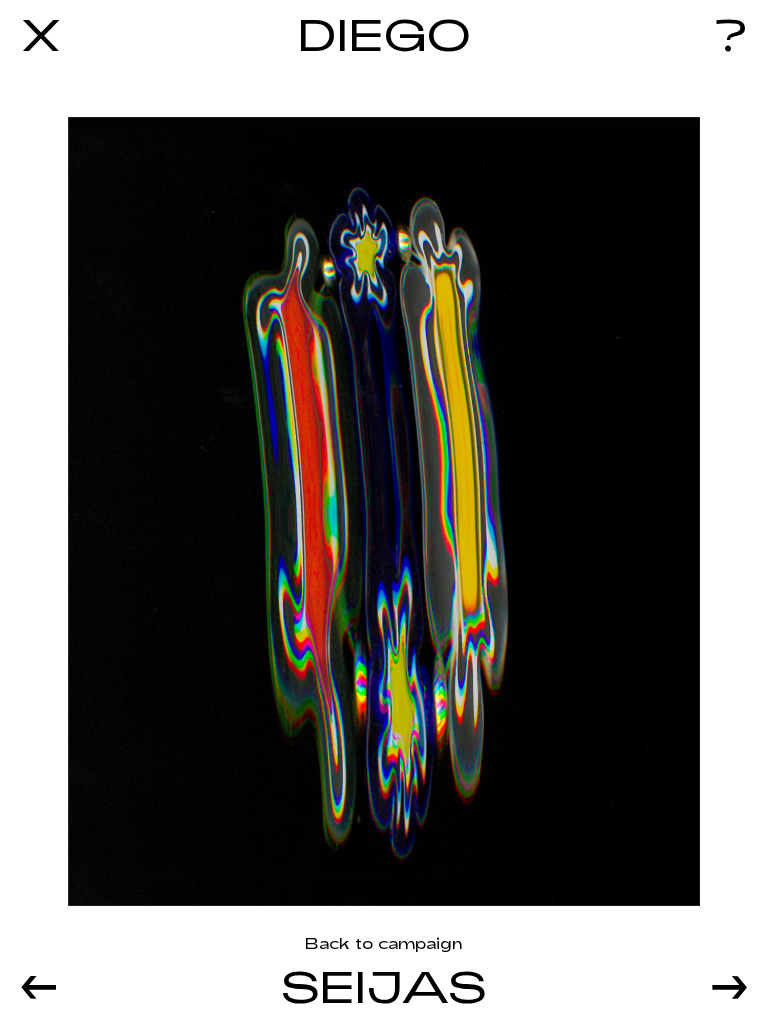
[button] (81, 983)
